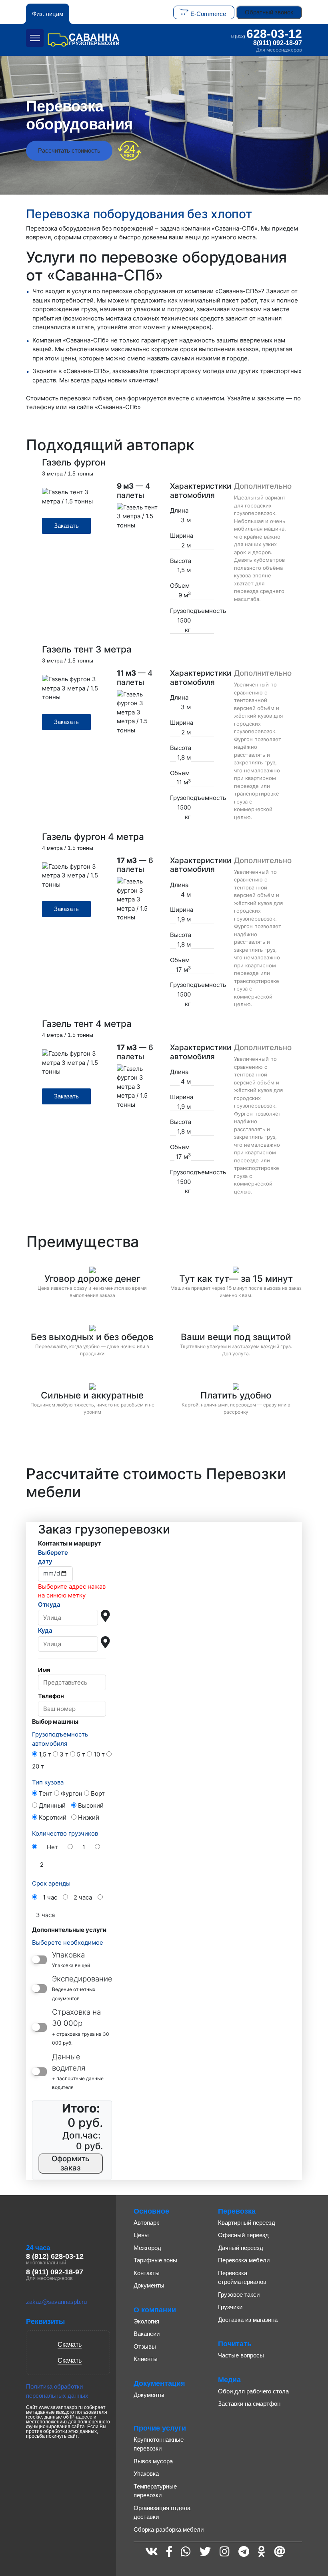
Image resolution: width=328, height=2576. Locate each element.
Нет (52, 1847)
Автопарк (146, 2223)
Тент (46, 1793)
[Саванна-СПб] (84, 40)
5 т (81, 1754)
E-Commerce (208, 14)
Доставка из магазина (248, 2320)
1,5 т (45, 1754)
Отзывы (145, 2346)
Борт (98, 1793)
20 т (38, 1766)
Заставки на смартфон (249, 2404)
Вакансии (147, 2334)
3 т (64, 1754)
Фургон (72, 1793)
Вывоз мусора (153, 2461)
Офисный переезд (243, 2235)
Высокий (91, 1805)
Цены (141, 2235)
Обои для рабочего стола (253, 2391)
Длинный (52, 1805)
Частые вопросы (241, 2355)
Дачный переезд (241, 2248)
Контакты (147, 2273)
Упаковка (146, 2474)
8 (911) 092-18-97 (55, 2272)
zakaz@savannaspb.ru (56, 2302)
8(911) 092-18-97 (278, 43)
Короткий (53, 1817)
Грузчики (230, 2307)
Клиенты (146, 2359)
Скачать (70, 2344)
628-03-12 (267, 34)
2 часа (83, 1897)
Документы (149, 2285)
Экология (146, 2321)
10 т (99, 1754)
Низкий (89, 1817)
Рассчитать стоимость (69, 150)
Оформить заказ (71, 2163)
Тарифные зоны (155, 2260)
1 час (50, 1897)
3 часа (45, 1915)
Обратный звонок (269, 12)
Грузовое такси (239, 2295)
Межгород (147, 2248)
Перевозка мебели (244, 2260)
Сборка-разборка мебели (169, 2529)
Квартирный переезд (247, 2223)
